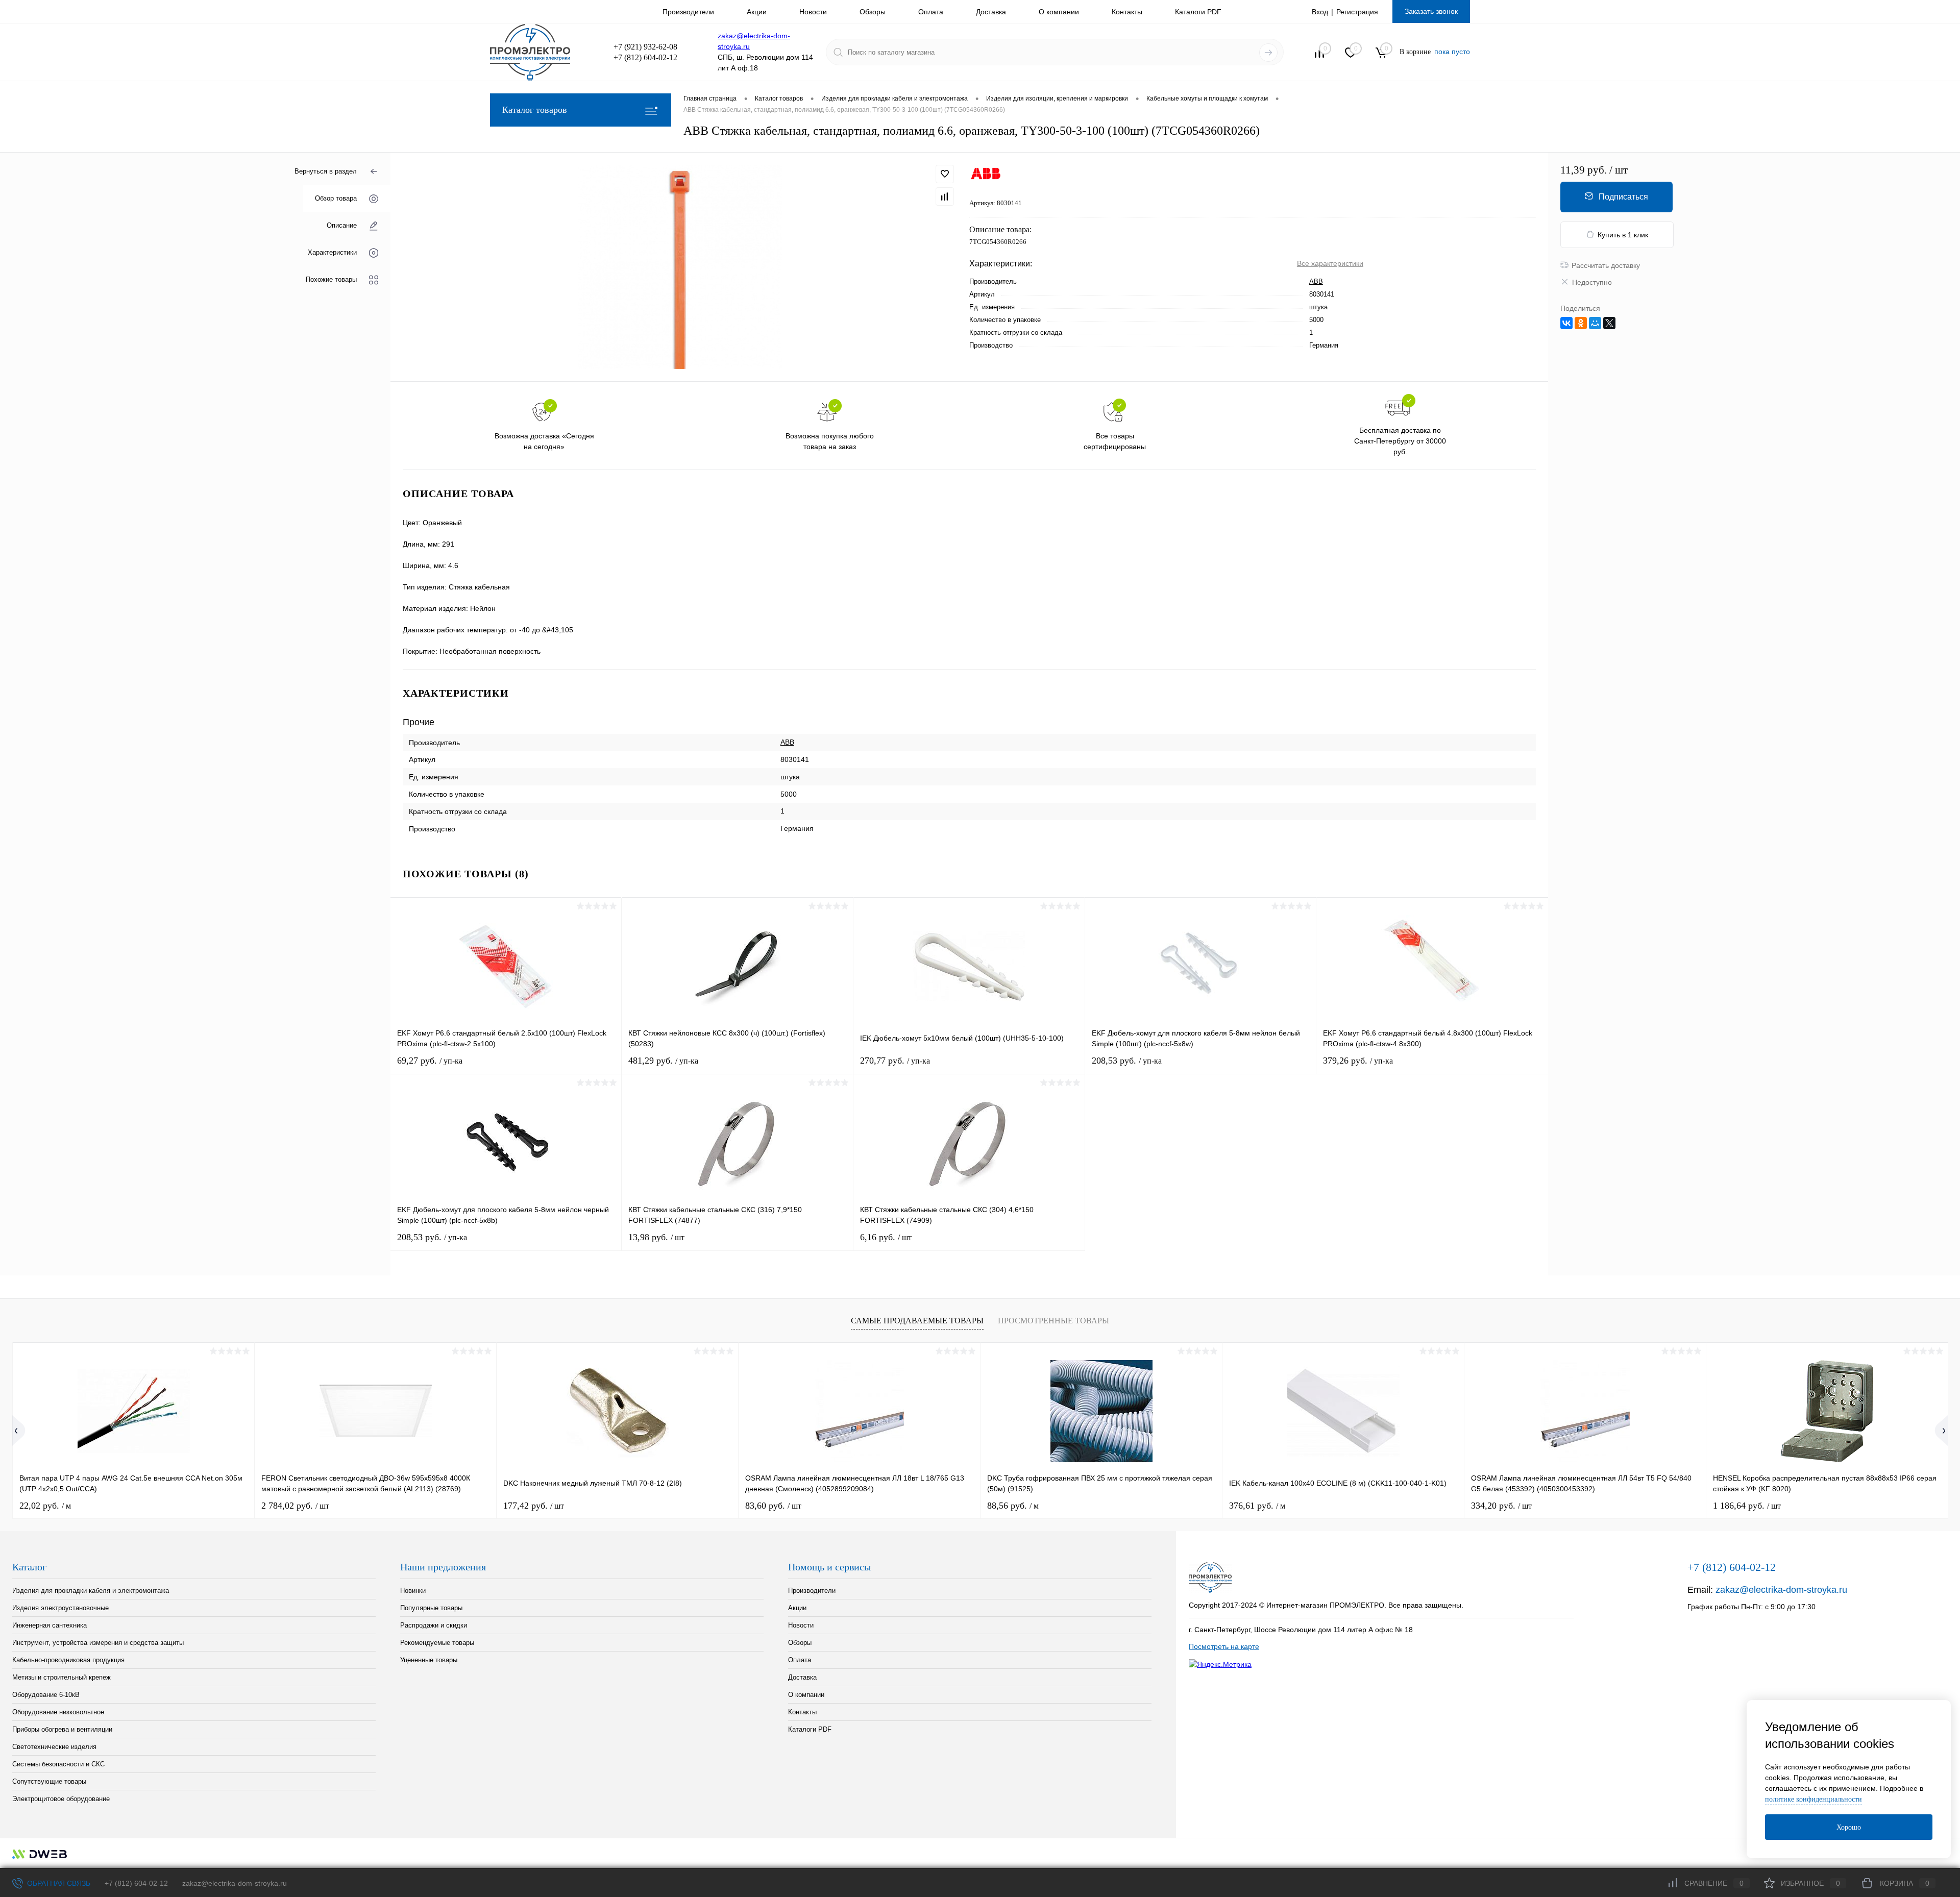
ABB (1316, 281)
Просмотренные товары (1053, 1321)
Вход (1320, 12)
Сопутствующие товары (49, 1781)
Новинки (413, 1591)
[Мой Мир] (1595, 323)
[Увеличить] (680, 267)
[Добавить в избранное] (945, 174)
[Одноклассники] (1581, 323)
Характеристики (332, 252)
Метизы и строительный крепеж (62, 1677)
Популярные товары (431, 1608)
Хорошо (1849, 1827)
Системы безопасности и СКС (58, 1764)
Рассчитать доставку (1606, 265)
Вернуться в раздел (326, 171)
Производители (688, 12)
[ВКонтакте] (1566, 323)
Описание (342, 225)
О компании (1059, 12)
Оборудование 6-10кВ (46, 1695)
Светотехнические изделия (54, 1747)
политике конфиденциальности (1814, 1799)
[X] (1609, 323)
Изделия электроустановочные (60, 1608)
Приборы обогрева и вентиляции (62, 1729)
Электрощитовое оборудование (61, 1799)
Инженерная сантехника (50, 1625)
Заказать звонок (1431, 11)
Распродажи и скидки (434, 1625)
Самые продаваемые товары (917, 1321)
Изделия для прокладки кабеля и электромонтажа (91, 1591)
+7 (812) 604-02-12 (136, 1883)
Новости (813, 12)
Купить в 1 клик (1623, 235)
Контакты (1127, 12)
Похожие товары (331, 279)
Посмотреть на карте (1224, 1646)
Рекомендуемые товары (437, 1643)
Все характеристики (1330, 263)
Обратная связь (58, 1883)
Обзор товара (336, 198)
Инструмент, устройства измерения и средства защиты (98, 1643)
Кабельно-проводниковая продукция (68, 1660)
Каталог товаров (535, 110)
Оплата (931, 12)
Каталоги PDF (1198, 12)
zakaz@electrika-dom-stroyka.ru (1781, 1590)
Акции (757, 12)
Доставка (991, 12)
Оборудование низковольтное (58, 1712)
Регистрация (1357, 12)
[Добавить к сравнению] (945, 196)
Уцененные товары (429, 1660)
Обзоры (873, 12)
